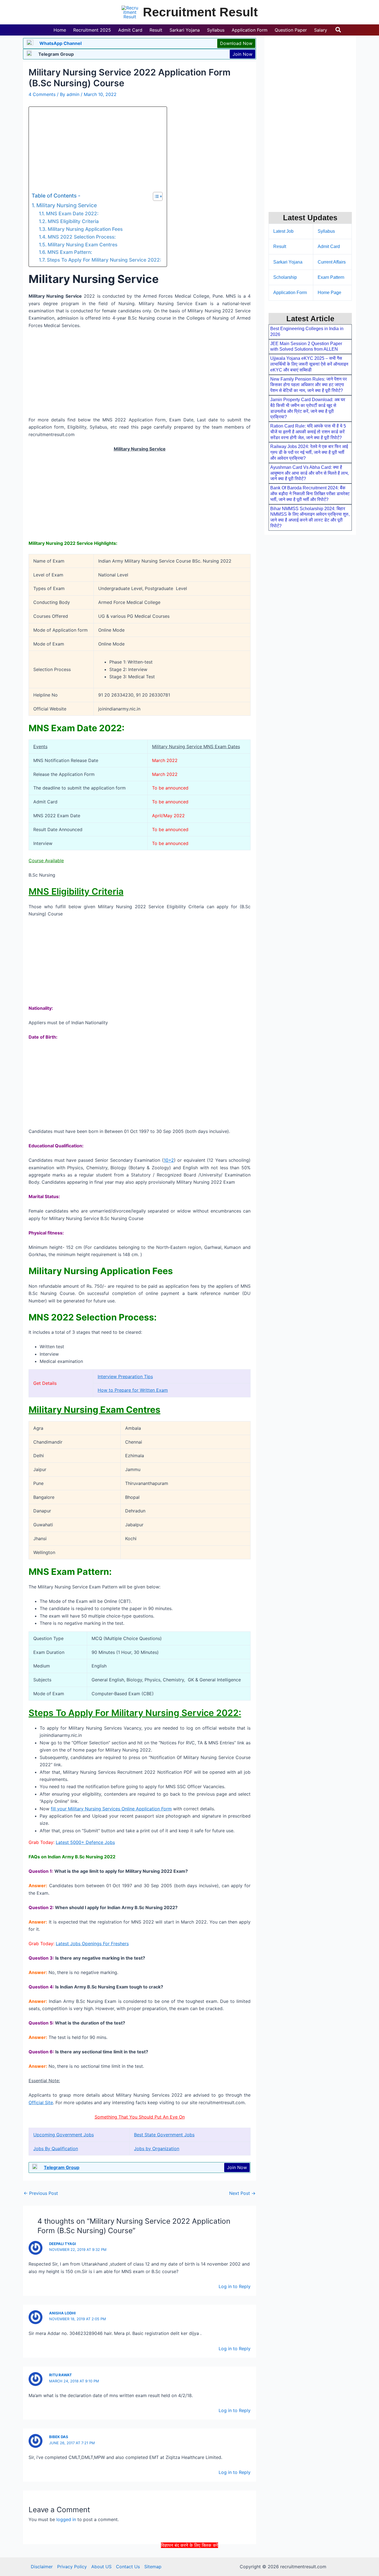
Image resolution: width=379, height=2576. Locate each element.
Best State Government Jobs (164, 2135)
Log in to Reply (235, 2286)
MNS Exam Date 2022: (72, 213)
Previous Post (41, 2193)
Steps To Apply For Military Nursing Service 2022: (104, 260)
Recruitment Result (200, 12)
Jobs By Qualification (56, 2149)
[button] (338, 30)
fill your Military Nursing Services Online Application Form (111, 1809)
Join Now (242, 54)
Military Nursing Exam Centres (82, 245)
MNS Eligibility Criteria (73, 221)
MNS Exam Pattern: (70, 252)
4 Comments (42, 94)
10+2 (169, 1160)
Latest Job (283, 231)
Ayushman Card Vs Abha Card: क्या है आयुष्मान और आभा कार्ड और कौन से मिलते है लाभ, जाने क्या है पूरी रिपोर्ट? (309, 473)
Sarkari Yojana (288, 262)
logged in (66, 2519)
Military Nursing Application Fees (85, 229)
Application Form (290, 293)
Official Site (41, 2102)
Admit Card (329, 246)
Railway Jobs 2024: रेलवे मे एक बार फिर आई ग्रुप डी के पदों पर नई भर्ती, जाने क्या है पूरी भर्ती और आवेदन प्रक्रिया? (309, 452)
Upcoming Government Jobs (64, 2135)
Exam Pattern (331, 277)
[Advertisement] (189, 2562)
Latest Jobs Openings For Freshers (92, 1944)
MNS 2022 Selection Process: (82, 237)
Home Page (329, 293)
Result (280, 246)
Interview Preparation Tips (125, 1376)
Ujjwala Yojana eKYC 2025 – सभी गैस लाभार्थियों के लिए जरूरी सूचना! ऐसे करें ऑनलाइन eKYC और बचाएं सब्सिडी (309, 364)
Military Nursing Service (67, 205)
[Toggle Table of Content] (155, 196)
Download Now (236, 43)
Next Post (242, 2193)
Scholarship (285, 277)
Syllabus (326, 231)
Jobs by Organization (157, 2149)
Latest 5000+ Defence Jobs (85, 1842)
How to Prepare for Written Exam (133, 1390)
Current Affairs (332, 262)
